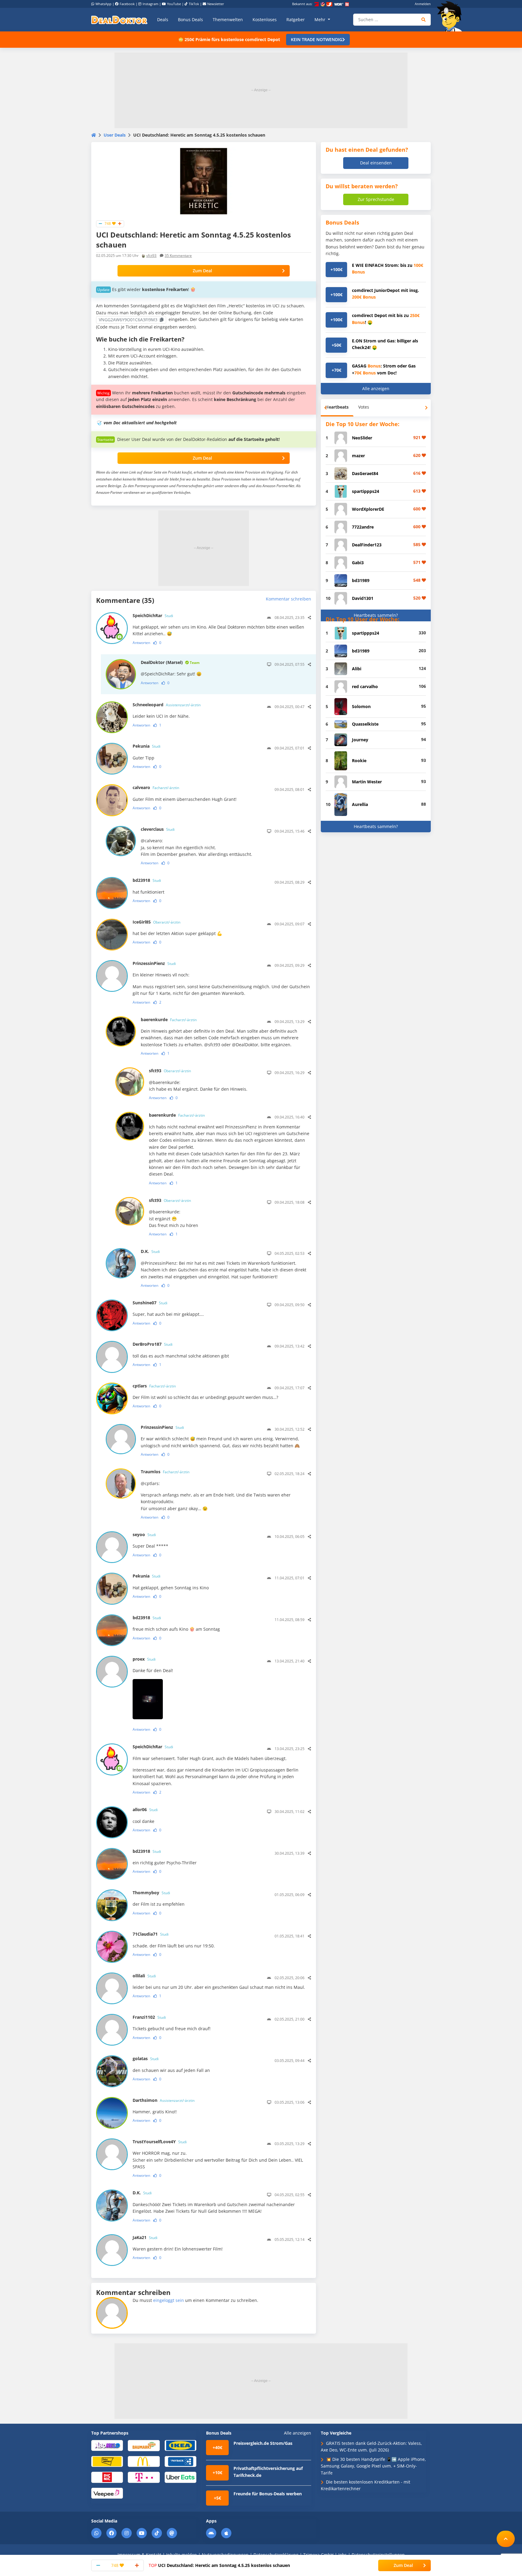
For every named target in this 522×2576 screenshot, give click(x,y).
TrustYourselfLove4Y (160, 2142)
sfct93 (151, 256)
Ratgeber (296, 19)
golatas (146, 2058)
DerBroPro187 (153, 1344)
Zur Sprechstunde (376, 199)
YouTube (174, 4)
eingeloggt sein (169, 2300)
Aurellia (360, 804)
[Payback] (180, 2461)
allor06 (145, 1809)
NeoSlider (362, 438)
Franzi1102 (149, 2017)
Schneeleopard (167, 705)
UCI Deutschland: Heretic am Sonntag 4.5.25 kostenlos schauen (219, 2565)
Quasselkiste (365, 724)
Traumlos (165, 1472)
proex (144, 1659)
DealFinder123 (367, 545)
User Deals (115, 135)
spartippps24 (366, 491)
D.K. (150, 1251)
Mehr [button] (321, 19)
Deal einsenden (376, 163)
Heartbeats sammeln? (376, 615)
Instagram (150, 4)
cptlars (154, 1386)
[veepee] (107, 2493)
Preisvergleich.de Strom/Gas (263, 2443)
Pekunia (147, 746)
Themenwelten (228, 19)
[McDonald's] (144, 2461)
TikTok (194, 4)
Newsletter (216, 4)
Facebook (127, 4)
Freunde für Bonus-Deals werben (268, 2494)
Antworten (141, 643)
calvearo (156, 787)
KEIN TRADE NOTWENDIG (317, 39)
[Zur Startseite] (451, 16)
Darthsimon (164, 2100)
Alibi (357, 669)
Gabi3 (358, 563)
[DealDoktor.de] (119, 20)
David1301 (363, 598)
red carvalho (365, 686)
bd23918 (147, 880)
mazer (358, 456)
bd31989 (361, 580)
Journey (360, 740)
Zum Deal (202, 271)
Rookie (359, 761)
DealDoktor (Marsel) (170, 662)
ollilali (144, 1976)
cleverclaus (158, 829)
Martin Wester (367, 782)
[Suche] (424, 20)
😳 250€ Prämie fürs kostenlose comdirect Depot (229, 39)
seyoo (144, 1534)
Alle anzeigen (376, 388)
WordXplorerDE (368, 509)
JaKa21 (145, 2237)
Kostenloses (265, 19)
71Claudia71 (151, 1934)
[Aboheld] (107, 2445)
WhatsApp (103, 4)
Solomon (361, 706)
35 (178, 256)
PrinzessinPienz (154, 963)
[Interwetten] (107, 2461)
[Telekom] (144, 2477)
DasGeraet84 (365, 473)
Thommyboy (151, 1893)
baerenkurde (169, 1019)
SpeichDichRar (153, 615)
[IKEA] (180, 2445)
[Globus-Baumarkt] (144, 2445)
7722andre (363, 527)
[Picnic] (107, 2477)
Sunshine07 (150, 1303)
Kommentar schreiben (288, 599)
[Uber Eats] (180, 2477)
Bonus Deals (190, 19)
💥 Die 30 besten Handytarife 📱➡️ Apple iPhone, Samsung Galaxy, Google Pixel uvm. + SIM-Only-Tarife (373, 2466)
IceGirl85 (156, 922)
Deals (163, 19)
